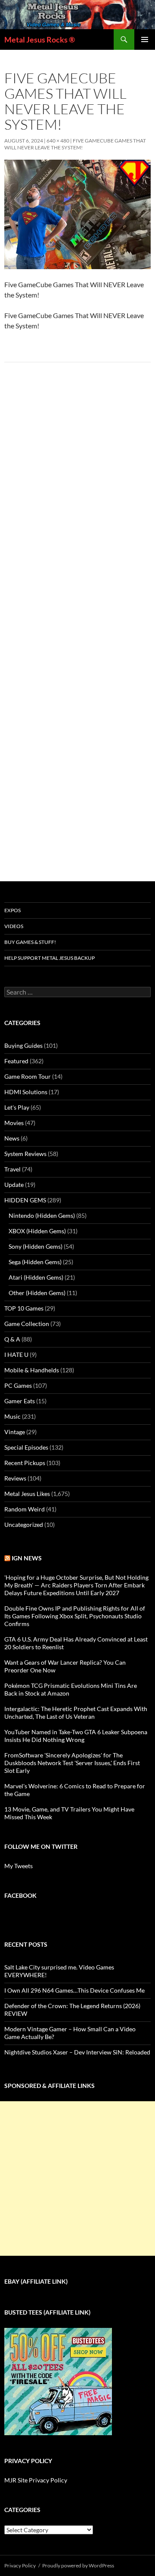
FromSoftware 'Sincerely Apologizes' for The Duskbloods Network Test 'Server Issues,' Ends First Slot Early (72, 1763)
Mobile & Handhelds (32, 1370)
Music (12, 1416)
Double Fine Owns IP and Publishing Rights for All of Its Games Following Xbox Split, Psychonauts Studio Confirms (75, 1616)
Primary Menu (145, 39)
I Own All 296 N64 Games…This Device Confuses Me (74, 1990)
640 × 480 (58, 141)
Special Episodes (26, 1447)
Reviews (15, 1478)
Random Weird (25, 1509)
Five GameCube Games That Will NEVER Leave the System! (75, 144)
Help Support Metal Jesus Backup (50, 958)
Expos (12, 910)
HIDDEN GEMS (25, 1200)
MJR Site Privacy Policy (36, 2480)
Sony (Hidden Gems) (36, 1246)
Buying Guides (23, 1045)
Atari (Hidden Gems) (36, 1277)
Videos (14, 926)
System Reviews (25, 1154)
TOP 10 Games (24, 1308)
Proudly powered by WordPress (78, 2565)
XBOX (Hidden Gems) (37, 1231)
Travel (12, 1169)
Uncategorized (24, 1525)
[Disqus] (77, 503)
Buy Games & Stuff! (30, 942)
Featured (16, 1061)
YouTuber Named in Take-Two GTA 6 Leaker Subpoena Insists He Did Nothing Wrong (76, 1736)
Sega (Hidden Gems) (35, 1262)
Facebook (20, 1895)
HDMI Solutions (26, 1092)
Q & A (12, 1339)
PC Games (18, 1385)
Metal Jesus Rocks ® (40, 39)
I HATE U (16, 1355)
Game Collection (27, 1324)
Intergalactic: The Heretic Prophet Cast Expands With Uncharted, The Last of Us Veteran (76, 1713)
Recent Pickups (25, 1463)
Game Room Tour (28, 1076)
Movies (14, 1123)
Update (14, 1185)
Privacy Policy (20, 2565)
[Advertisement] (77, 2179)
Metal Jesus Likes (27, 1494)
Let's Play (17, 1107)
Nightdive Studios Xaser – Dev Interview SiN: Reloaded (77, 2052)
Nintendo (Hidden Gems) (42, 1215)
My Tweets (19, 1866)
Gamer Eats (20, 1401)
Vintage (15, 1432)
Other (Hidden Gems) (37, 1293)
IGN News (27, 1558)
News (12, 1138)
